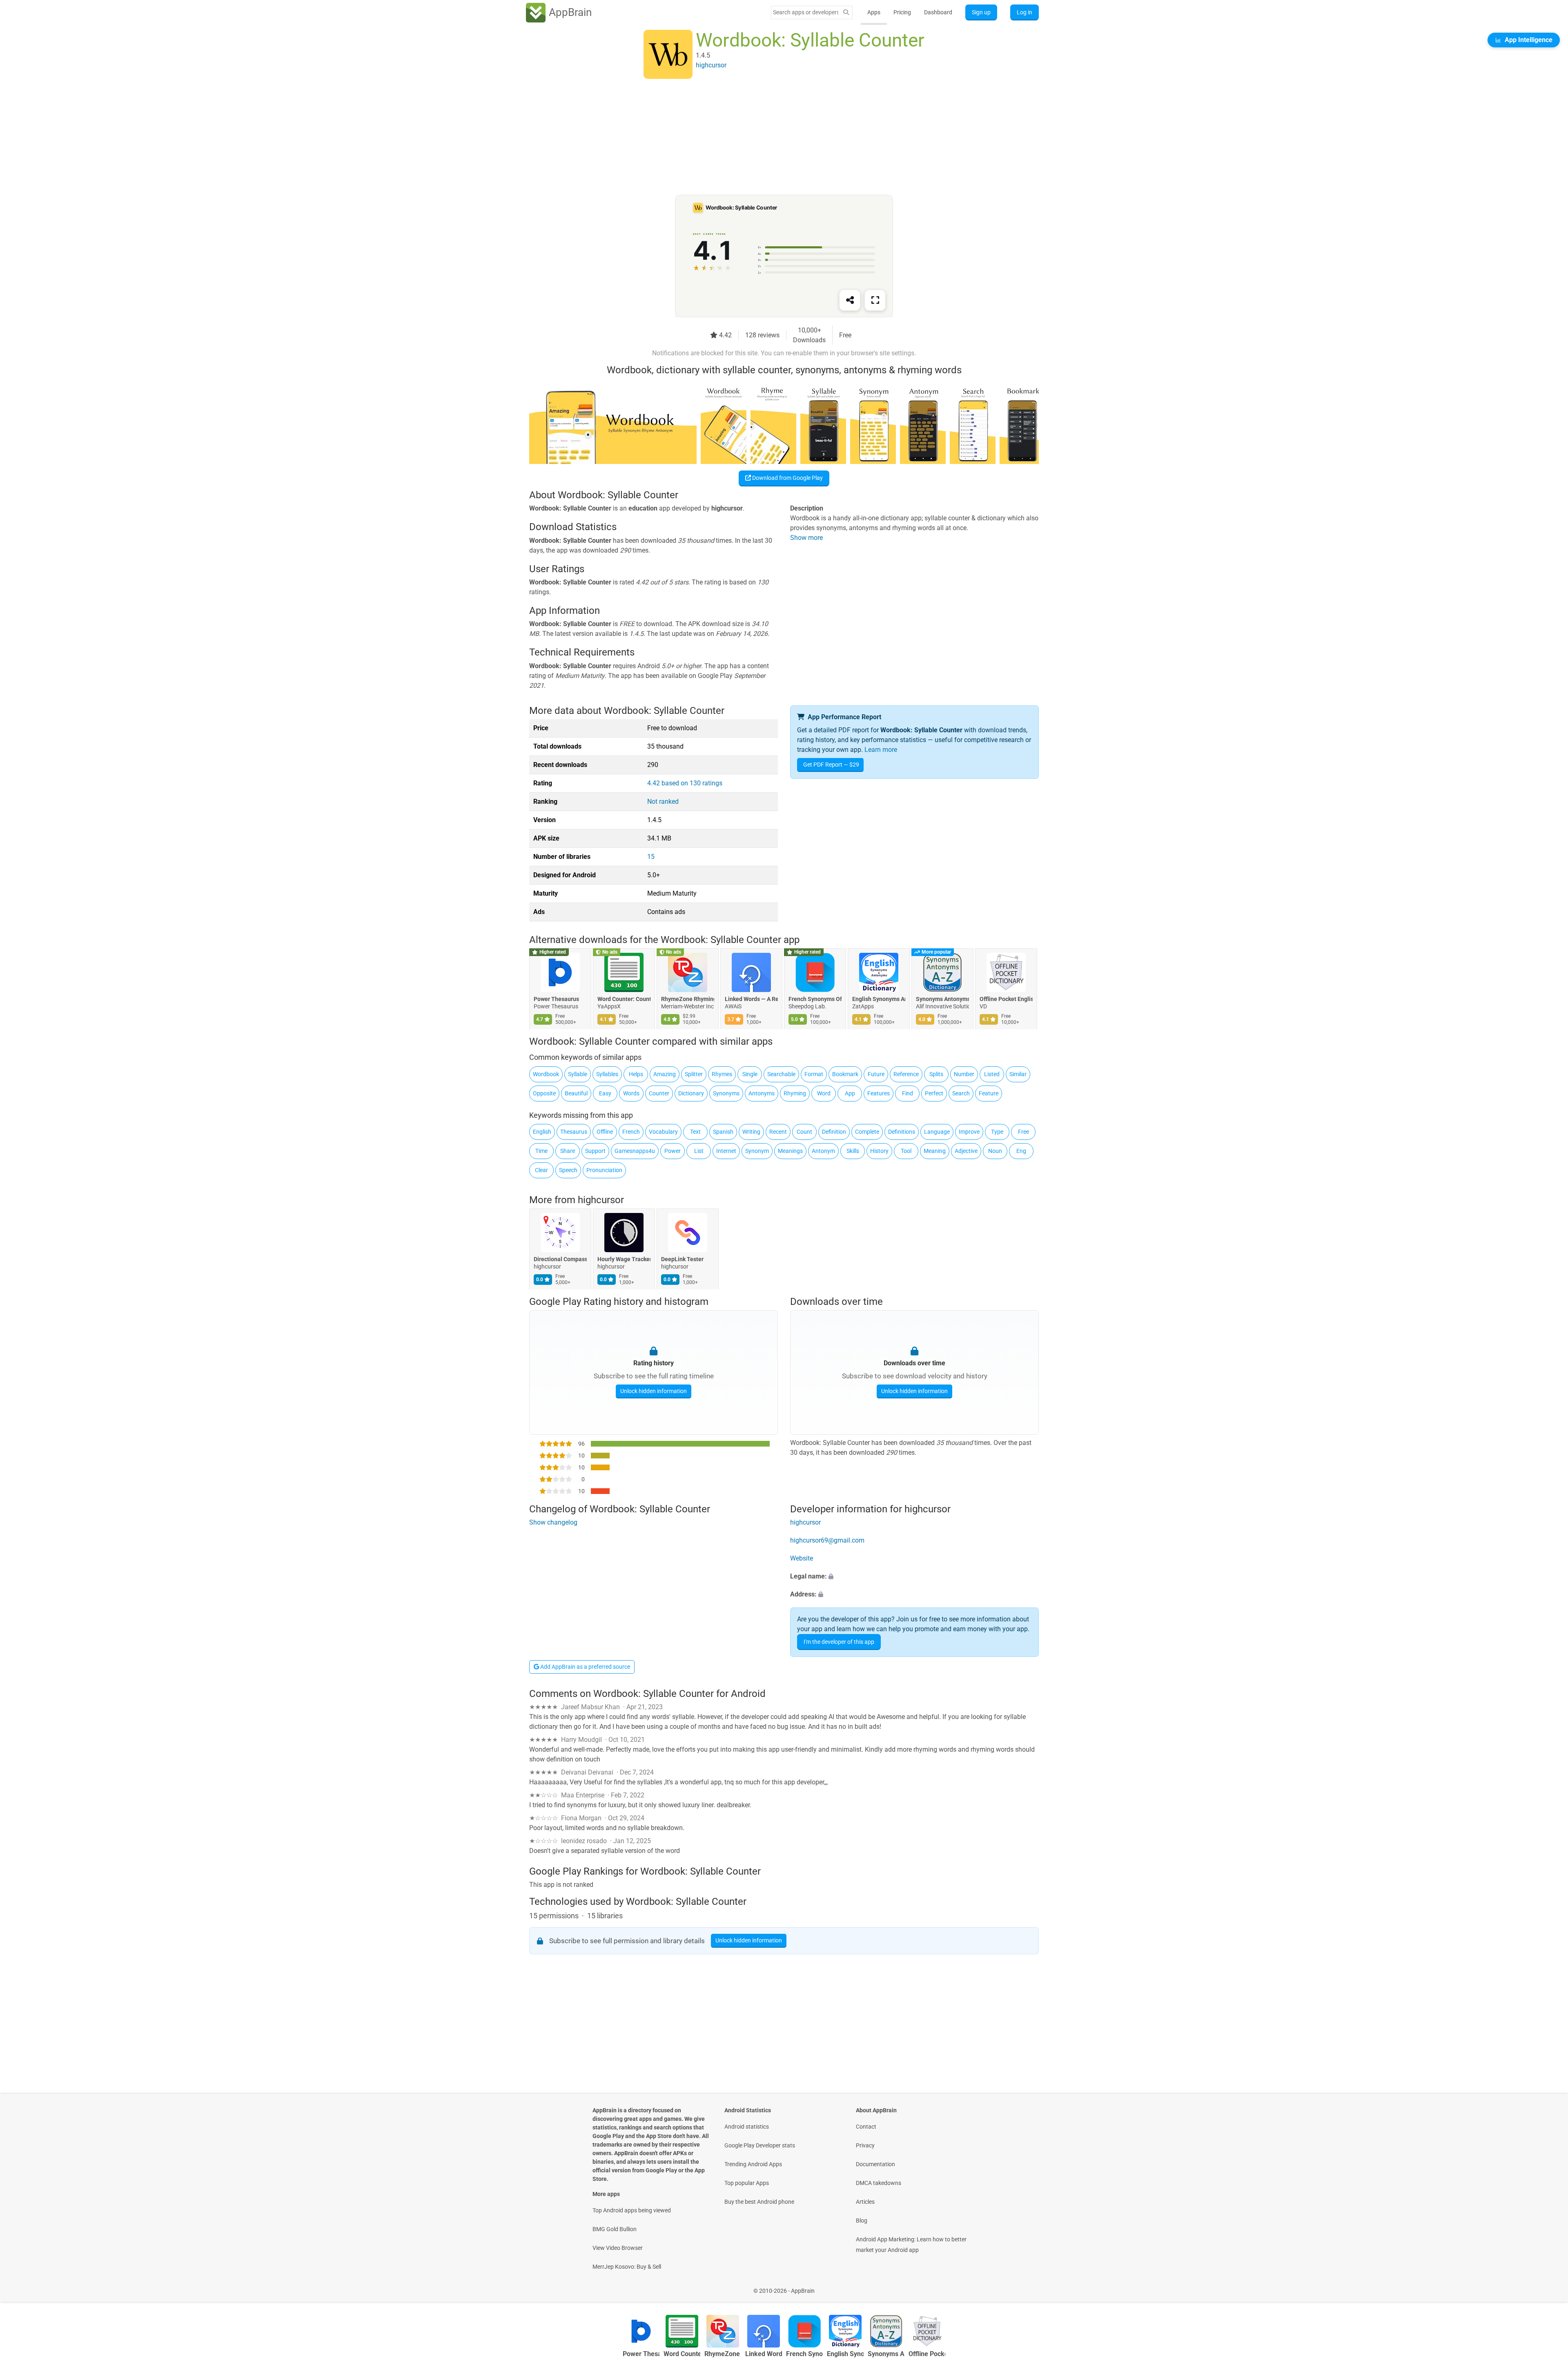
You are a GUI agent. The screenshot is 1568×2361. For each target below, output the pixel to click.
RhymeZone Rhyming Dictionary (688, 999)
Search (961, 1093)
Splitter (694, 1074)
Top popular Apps (747, 2183)
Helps (636, 1074)
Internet (726, 1151)
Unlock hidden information (654, 1391)
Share (568, 1151)
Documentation (875, 2164)
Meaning (935, 1151)
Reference (906, 1074)
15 (651, 857)
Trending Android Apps (753, 2164)
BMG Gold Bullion (615, 2229)
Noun (995, 1151)
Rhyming (795, 1093)
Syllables (607, 1074)
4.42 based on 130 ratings (685, 783)
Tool (906, 1151)
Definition (834, 1132)
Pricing (902, 12)
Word (824, 1093)
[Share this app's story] (850, 300)
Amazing (665, 1074)
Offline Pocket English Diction (1006, 999)
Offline (605, 1132)
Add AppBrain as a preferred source (585, 1667)
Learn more (881, 750)
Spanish (723, 1132)
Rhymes (722, 1074)
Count (804, 1132)
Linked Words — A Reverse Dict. (751, 999)
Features (879, 1093)
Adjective (966, 1151)
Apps (874, 12)
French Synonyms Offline (815, 999)
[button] (914, 1576)
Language (937, 1132)
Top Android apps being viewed (632, 2210)
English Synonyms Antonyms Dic (879, 999)
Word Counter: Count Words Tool (624, 999)
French (631, 1132)
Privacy (865, 2145)
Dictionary (691, 1093)
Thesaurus (574, 1132)
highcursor (601, 1200)
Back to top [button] (1548, 2286)
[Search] (846, 12)
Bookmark (845, 1074)
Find (908, 1093)
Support (595, 1151)
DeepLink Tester (682, 1260)
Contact (866, 2127)
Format (814, 1074)
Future (876, 1074)
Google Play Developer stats (760, 2145)
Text (695, 1132)
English (542, 1132)
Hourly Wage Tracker (624, 1260)
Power (673, 1151)
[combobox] (806, 12)
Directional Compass (560, 1260)
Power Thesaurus (556, 999)
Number (964, 1074)
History (879, 1151)
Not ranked (663, 801)
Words (631, 1093)
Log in (1025, 12)
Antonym (823, 1151)
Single (750, 1074)
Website (802, 1558)
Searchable (781, 1074)
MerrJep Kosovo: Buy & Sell (627, 2267)
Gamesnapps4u (635, 1151)
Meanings (790, 1151)
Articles (865, 2202)
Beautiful (576, 1093)
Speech (568, 1170)
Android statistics (747, 2127)
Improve (969, 1132)
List (699, 1151)
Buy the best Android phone (759, 2202)
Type (997, 1132)
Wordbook (546, 1074)
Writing (751, 1132)
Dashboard (938, 12)
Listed (992, 1074)
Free (1023, 1132)
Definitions (902, 1132)
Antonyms (762, 1093)
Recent (778, 1132)
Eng (1021, 1151)
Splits (936, 1074)
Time (541, 1151)
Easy (605, 1093)
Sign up (981, 12)
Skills (853, 1151)
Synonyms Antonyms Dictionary (942, 999)
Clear (541, 1170)
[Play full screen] (875, 300)
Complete (867, 1132)
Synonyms (726, 1093)
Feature (989, 1093)
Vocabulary (663, 1132)
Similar (1018, 1074)
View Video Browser (618, 2248)
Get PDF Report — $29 (831, 765)
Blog (862, 2221)
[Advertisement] (774, 138)
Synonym (757, 1151)
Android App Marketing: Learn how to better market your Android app (911, 2245)
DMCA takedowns (879, 2183)
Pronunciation (604, 1170)
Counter (659, 1093)
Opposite (544, 1093)
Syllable (578, 1074)
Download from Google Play (787, 478)
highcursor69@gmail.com (827, 1540)
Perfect (934, 1093)
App (850, 1093)
